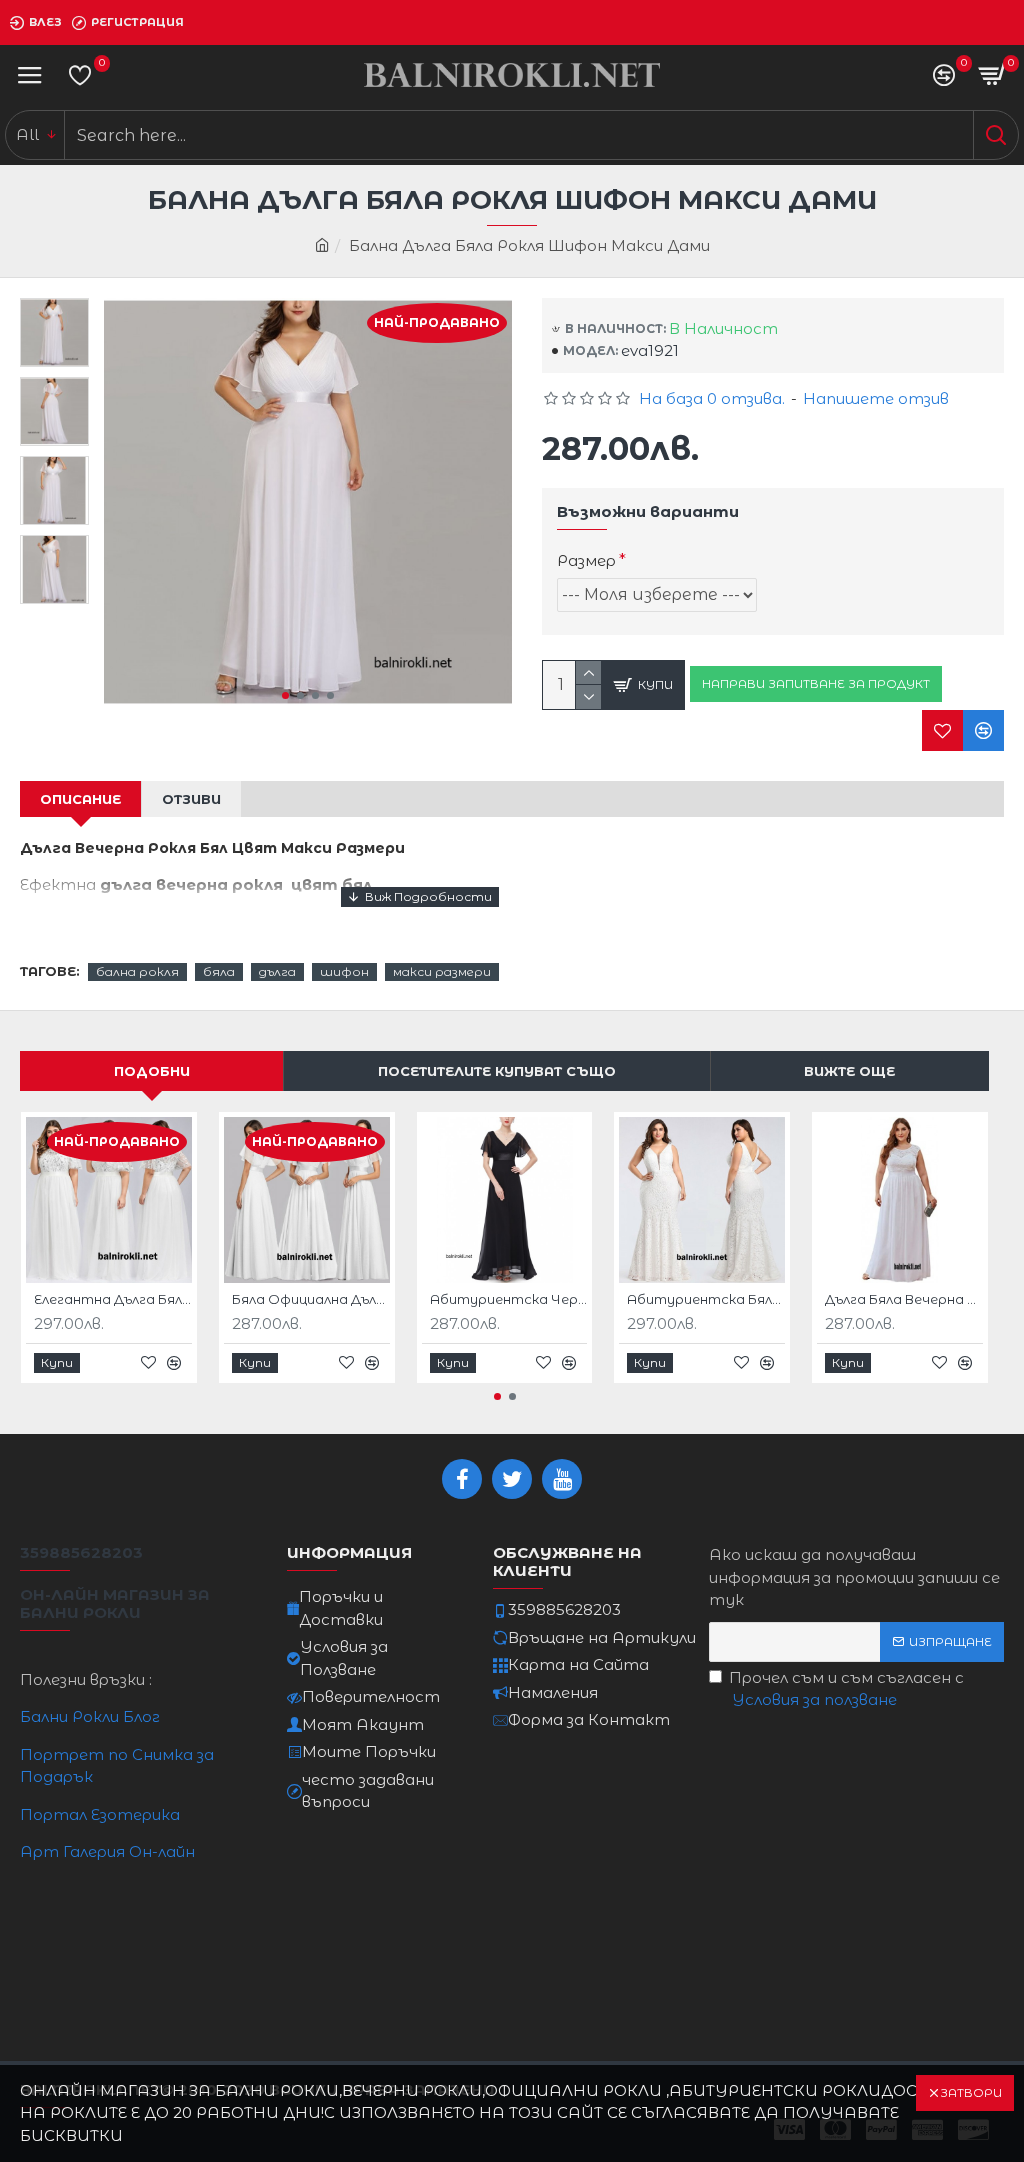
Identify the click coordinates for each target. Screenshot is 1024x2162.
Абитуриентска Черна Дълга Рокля (509, 1299)
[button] (285, 695)
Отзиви (191, 799)
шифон (344, 971)
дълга (277, 971)
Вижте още (849, 1071)
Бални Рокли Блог (90, 1716)
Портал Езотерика (100, 1814)
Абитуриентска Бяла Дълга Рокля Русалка (706, 1299)
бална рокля (137, 971)
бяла (219, 971)
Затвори (971, 2092)
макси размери (442, 971)
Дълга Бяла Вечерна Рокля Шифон (904, 1299)
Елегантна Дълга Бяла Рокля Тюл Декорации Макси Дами (113, 1299)
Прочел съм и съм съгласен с (846, 1689)
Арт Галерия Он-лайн (107, 1851)
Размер (586, 560)
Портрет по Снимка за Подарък (117, 1766)
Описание (80, 799)
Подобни (152, 1071)
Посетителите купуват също (497, 1071)
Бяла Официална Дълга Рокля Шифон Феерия (311, 1299)
